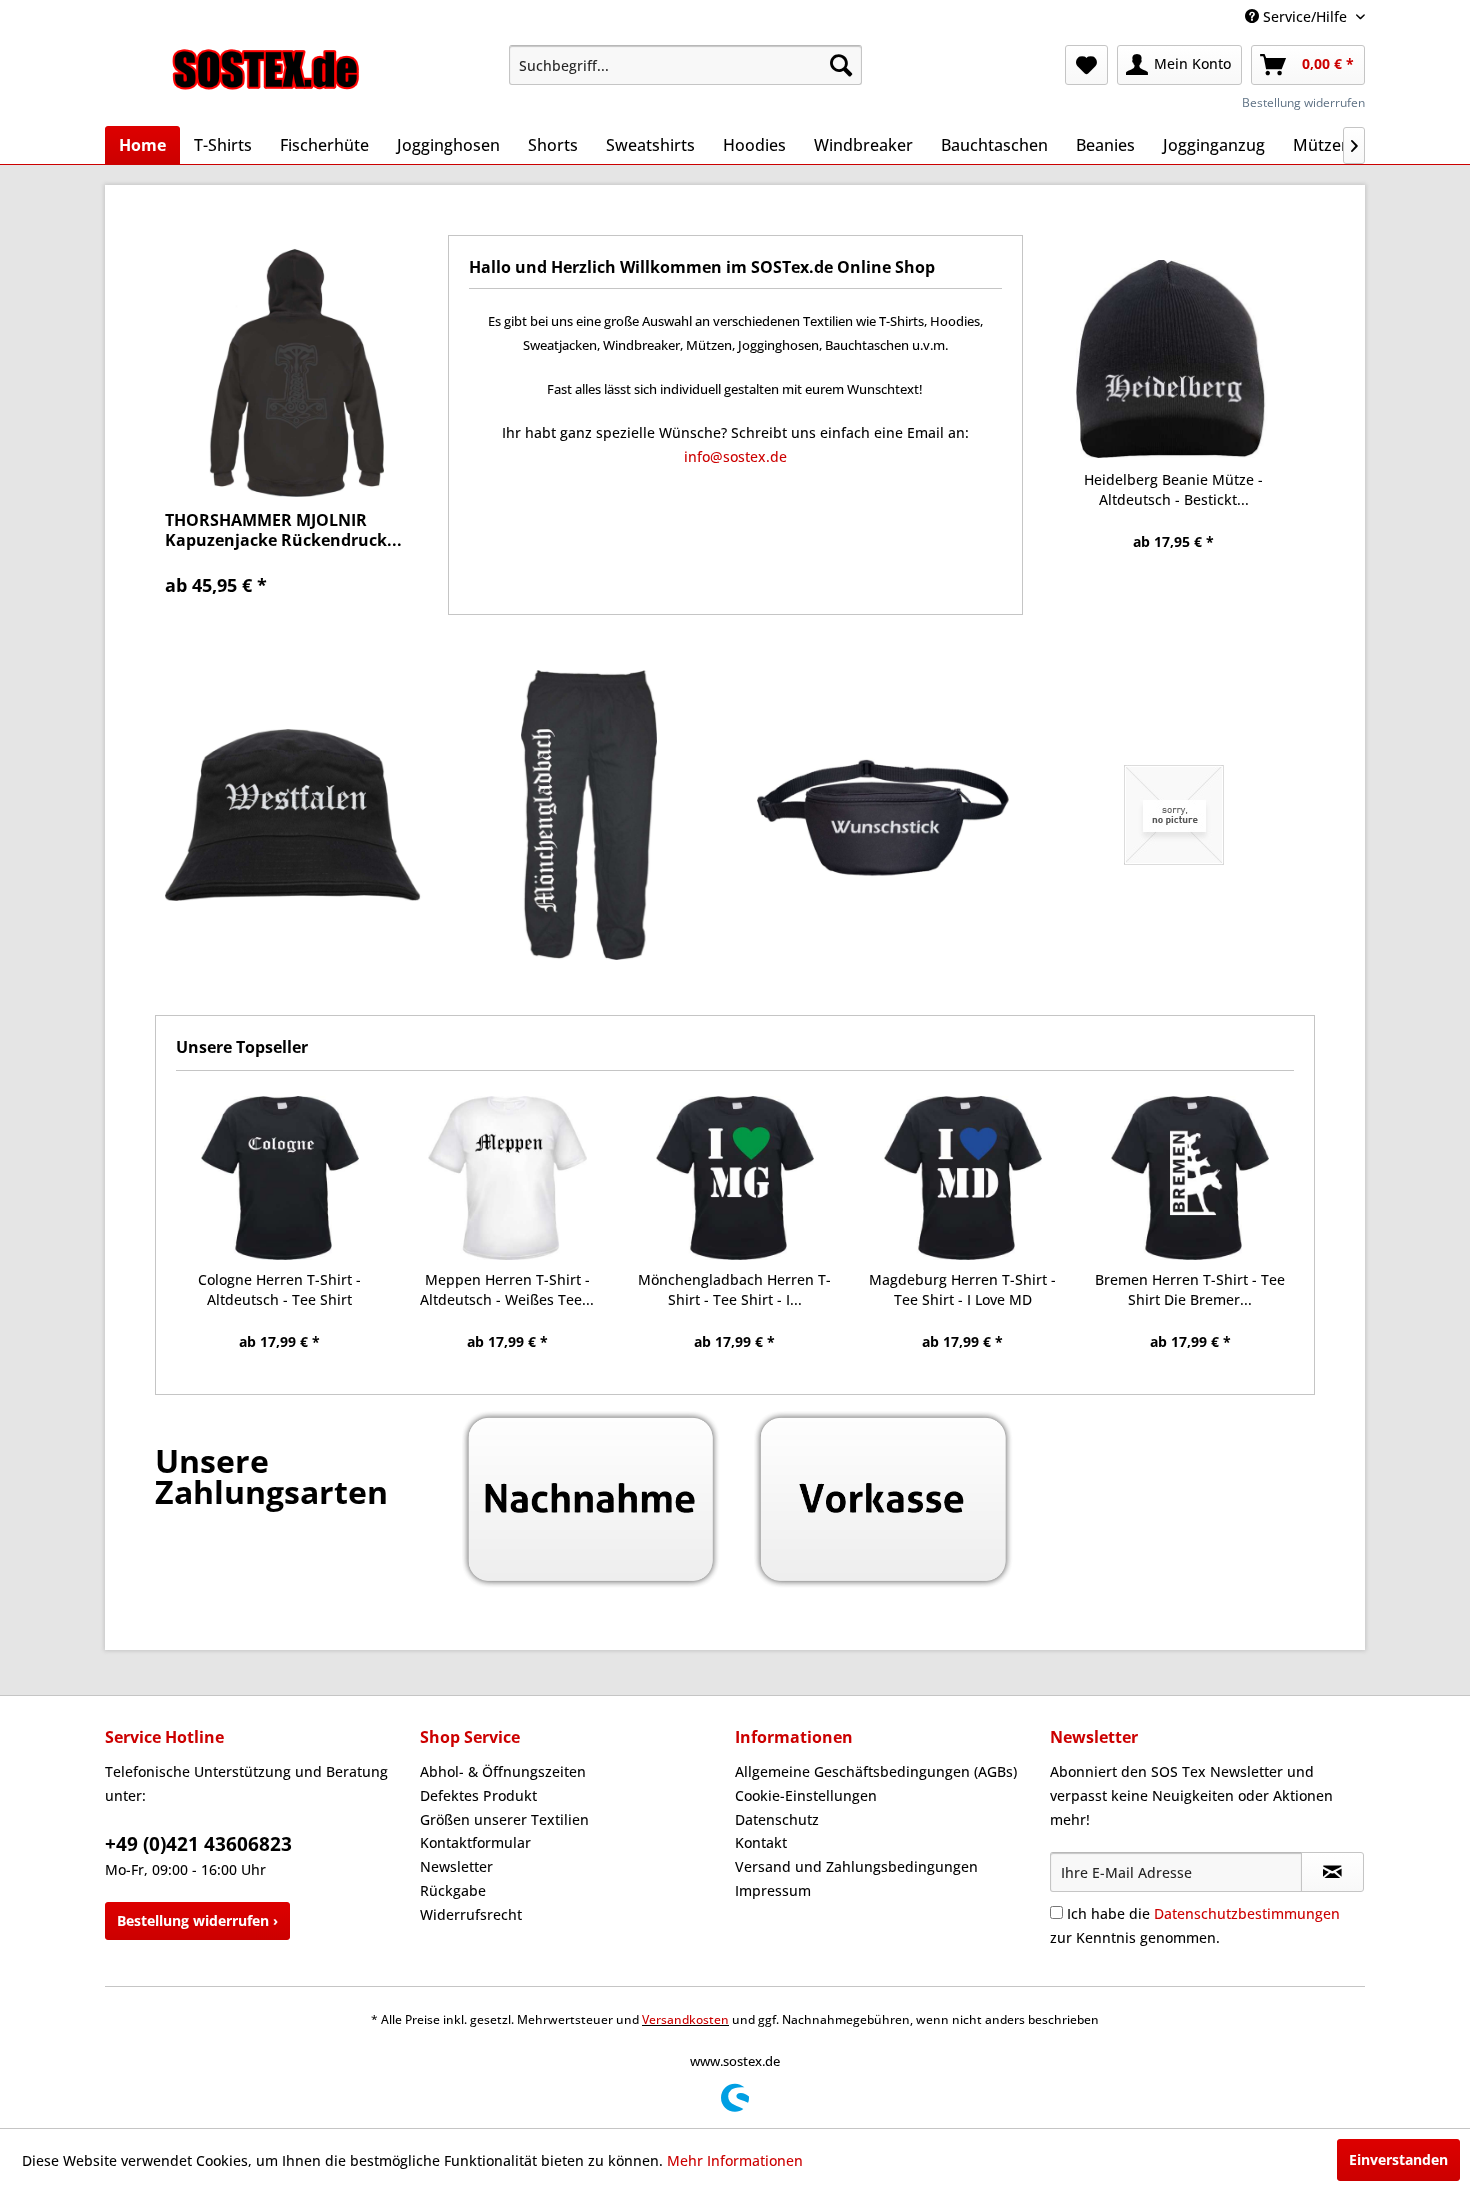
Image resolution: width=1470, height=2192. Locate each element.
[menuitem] (685, 65)
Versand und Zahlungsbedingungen (856, 1866)
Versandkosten (685, 2019)
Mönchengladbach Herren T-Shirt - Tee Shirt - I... (734, 1289)
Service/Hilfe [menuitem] (1305, 16)
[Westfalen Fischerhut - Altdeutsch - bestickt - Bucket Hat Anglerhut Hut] (296, 815)
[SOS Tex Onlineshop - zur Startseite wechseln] (266, 70)
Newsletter (456, 1866)
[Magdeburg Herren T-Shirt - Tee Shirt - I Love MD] (963, 1178)
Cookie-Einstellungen (806, 1795)
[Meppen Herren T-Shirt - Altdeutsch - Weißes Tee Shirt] (508, 1178)
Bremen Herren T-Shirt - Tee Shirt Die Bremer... (1190, 1289)
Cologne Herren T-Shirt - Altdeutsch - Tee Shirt (279, 1289)
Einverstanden (1398, 2159)
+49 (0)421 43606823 (198, 1844)
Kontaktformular (475, 1842)
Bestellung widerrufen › (197, 1920)
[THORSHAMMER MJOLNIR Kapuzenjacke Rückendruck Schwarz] (296, 371)
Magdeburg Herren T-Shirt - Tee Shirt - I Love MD (962, 1289)
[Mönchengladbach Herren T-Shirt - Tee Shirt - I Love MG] (735, 1178)
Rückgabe (453, 1890)
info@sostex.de (735, 456)
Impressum (773, 1890)
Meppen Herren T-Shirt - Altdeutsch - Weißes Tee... (507, 1289)
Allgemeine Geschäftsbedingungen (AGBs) (876, 1771)
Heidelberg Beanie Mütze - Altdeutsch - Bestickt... (1173, 489)
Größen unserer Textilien (504, 1819)
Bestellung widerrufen (1303, 102)
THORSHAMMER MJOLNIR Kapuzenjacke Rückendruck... (283, 530)
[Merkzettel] (1086, 65)
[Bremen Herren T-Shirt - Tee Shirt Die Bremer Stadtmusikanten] (1190, 1178)
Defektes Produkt (478, 1795)
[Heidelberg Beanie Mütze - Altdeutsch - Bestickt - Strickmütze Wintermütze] (1174, 359)
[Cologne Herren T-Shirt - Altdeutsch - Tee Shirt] (280, 1178)
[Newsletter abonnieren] (1332, 1872)
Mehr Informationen (735, 2160)
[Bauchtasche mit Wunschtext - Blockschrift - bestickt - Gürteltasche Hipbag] (881, 815)
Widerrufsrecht (471, 1914)
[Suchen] (841, 65)
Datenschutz (777, 1819)
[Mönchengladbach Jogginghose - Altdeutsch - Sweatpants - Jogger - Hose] (589, 815)
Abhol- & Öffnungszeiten (503, 1771)
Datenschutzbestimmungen (1247, 1913)
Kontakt (761, 1842)
